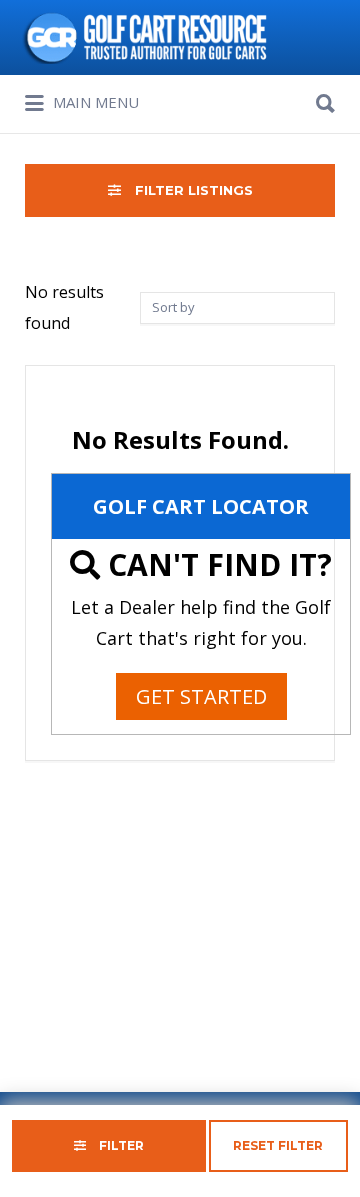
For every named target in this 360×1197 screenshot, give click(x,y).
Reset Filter (278, 1145)
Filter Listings (192, 190)
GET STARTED (201, 696)
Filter (120, 1145)
